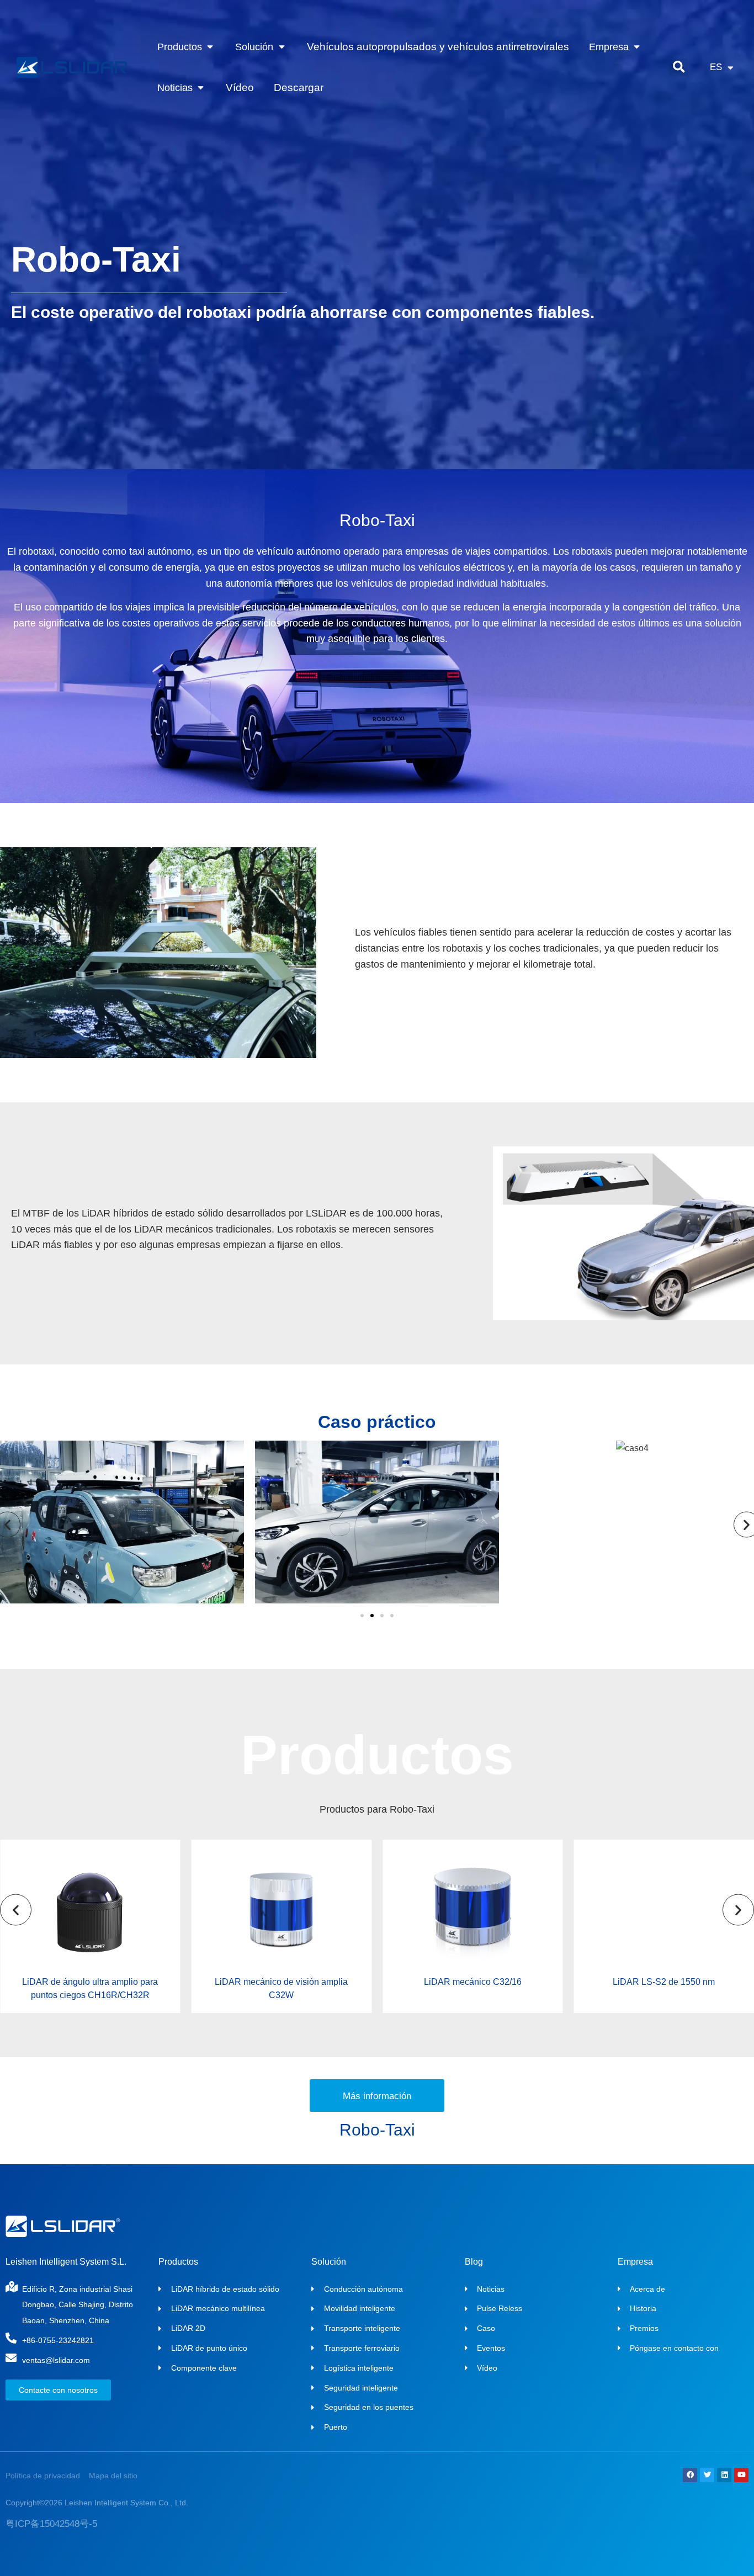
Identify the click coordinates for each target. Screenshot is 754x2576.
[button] (679, 68)
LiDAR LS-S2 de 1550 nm (664, 1982)
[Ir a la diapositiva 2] (372, 1616)
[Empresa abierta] (637, 47)
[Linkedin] (724, 2475)
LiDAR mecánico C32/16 (473, 1982)
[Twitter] (707, 2475)
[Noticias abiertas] (201, 88)
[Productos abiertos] (210, 47)
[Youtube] (741, 2475)
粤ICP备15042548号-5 (51, 2524)
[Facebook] (690, 2475)
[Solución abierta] (281, 47)
